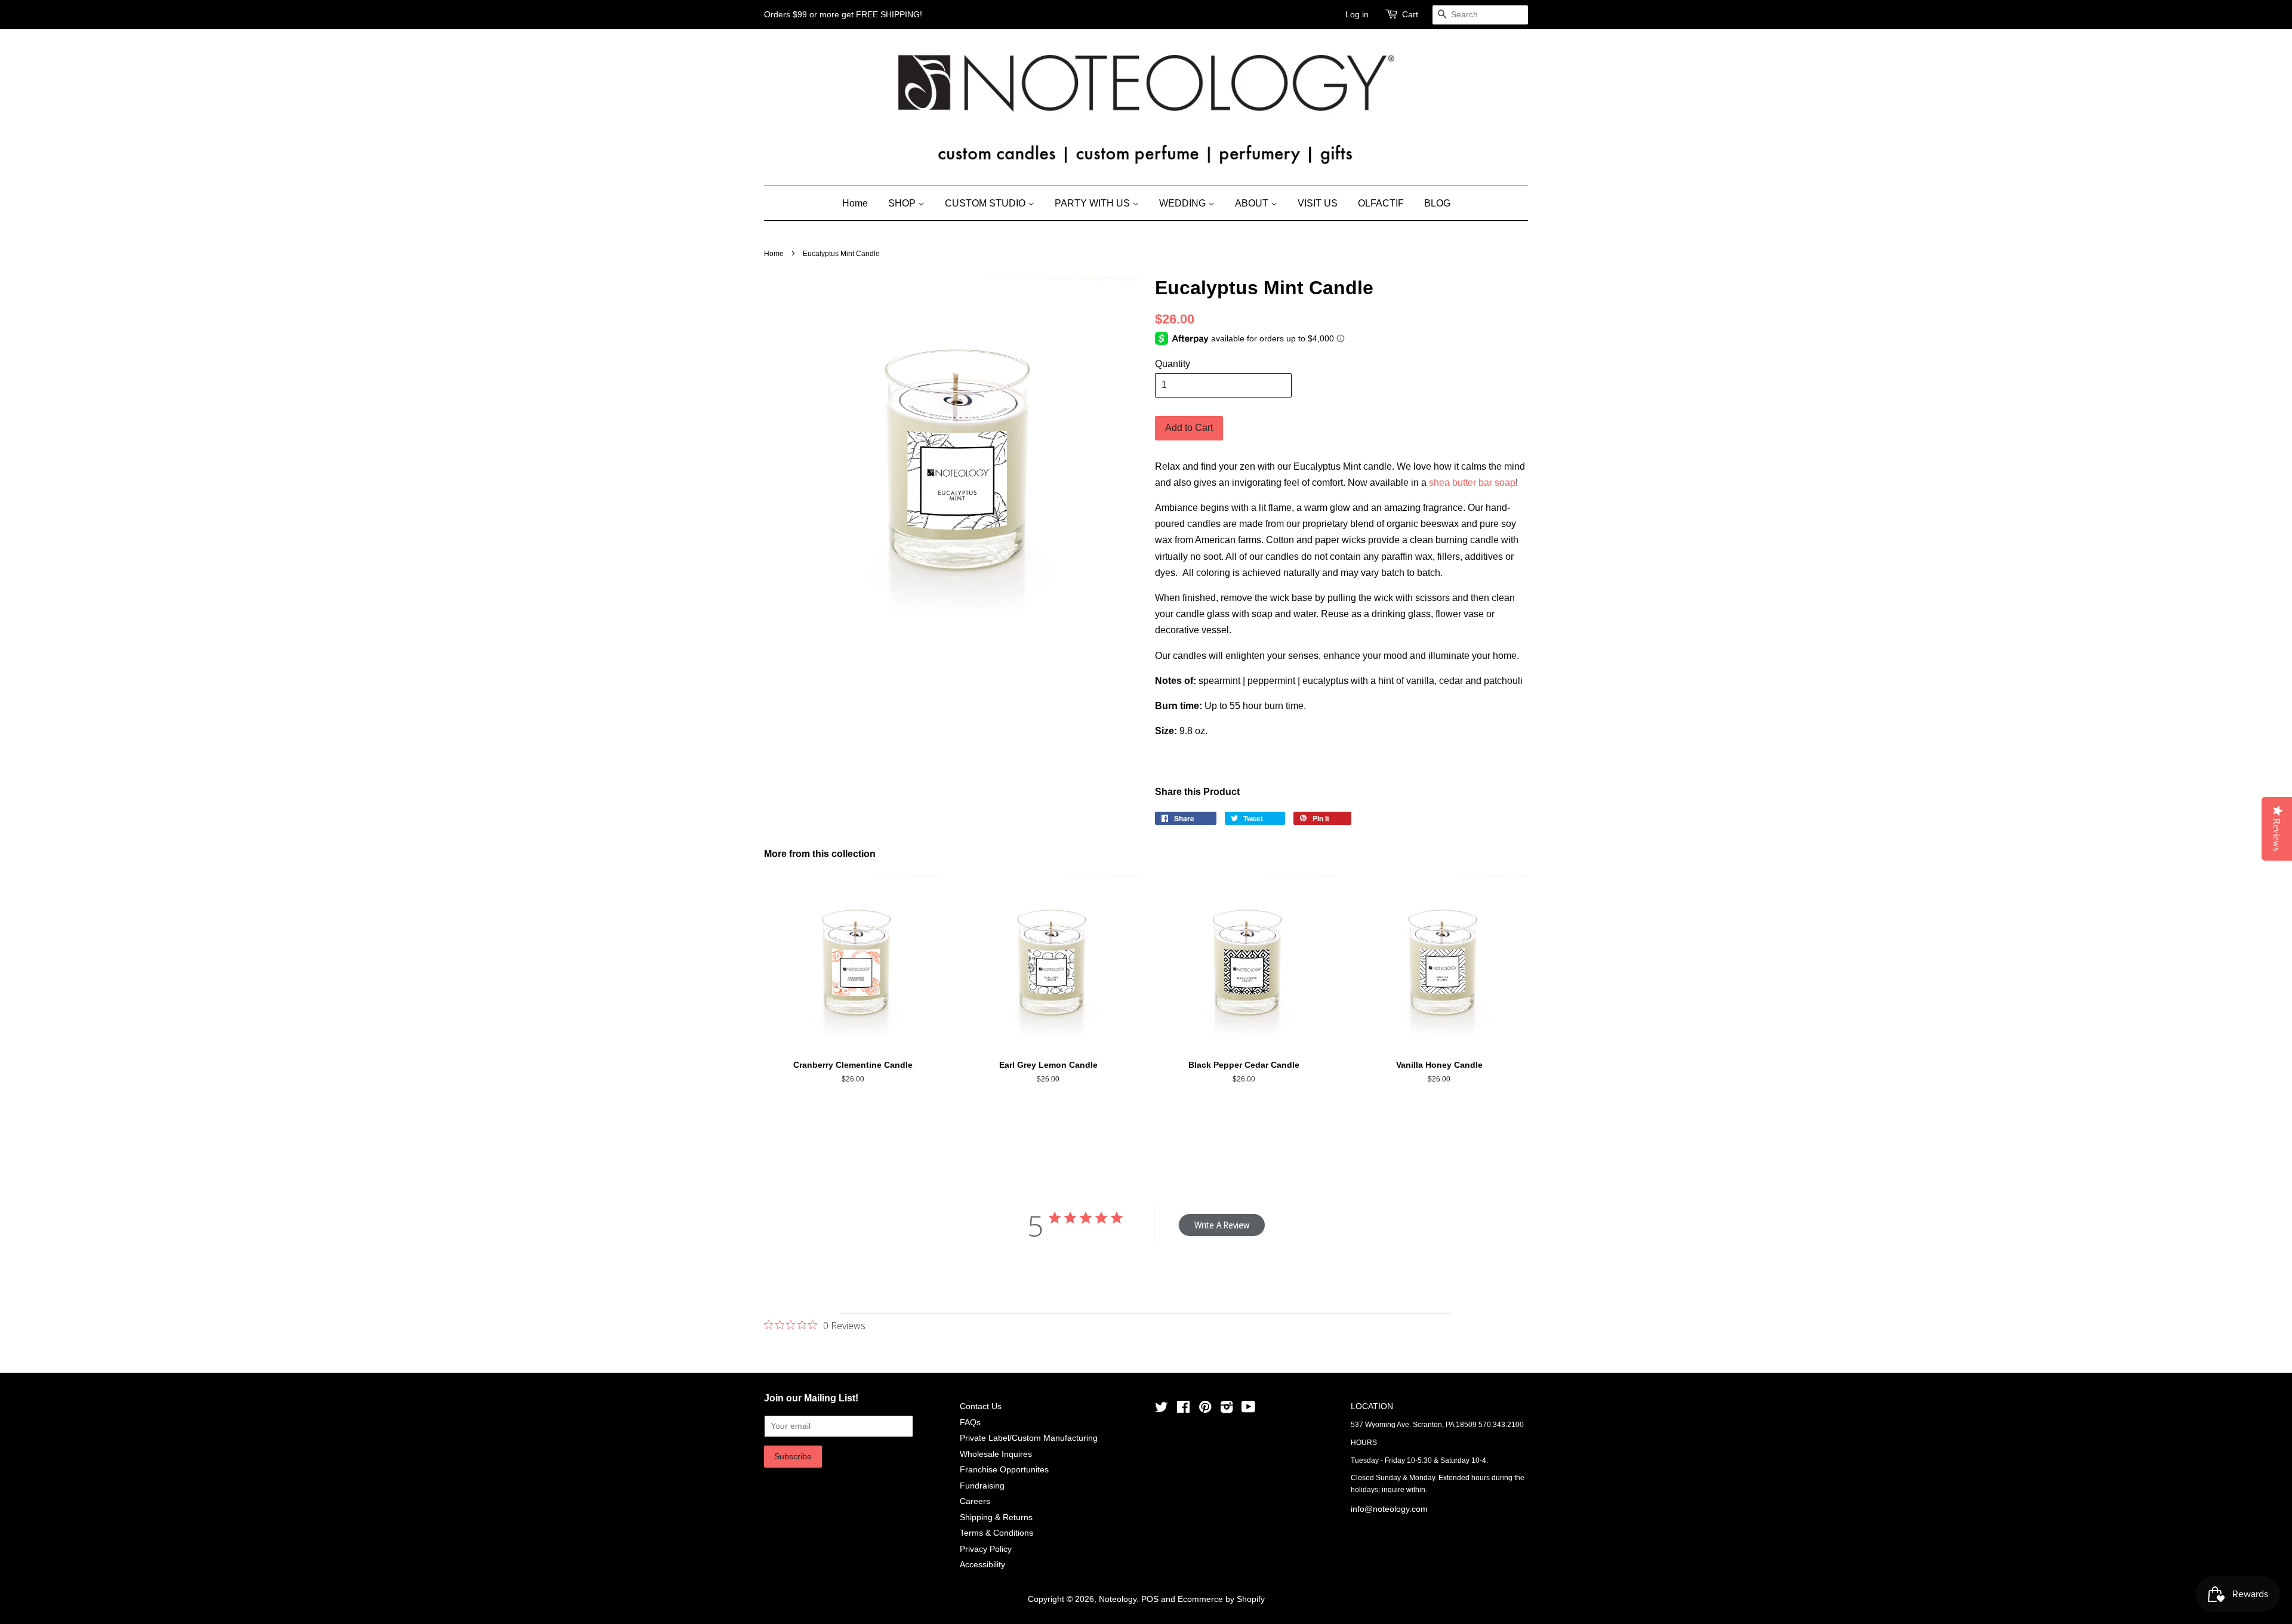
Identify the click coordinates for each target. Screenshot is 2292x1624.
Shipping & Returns (996, 1517)
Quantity (1173, 364)
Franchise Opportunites (1004, 1470)
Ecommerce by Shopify (1221, 1599)
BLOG (1437, 203)
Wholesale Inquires (996, 1454)
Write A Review (1222, 1225)
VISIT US (1318, 203)
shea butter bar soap (1472, 483)
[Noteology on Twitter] (1162, 1409)
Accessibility (982, 1565)
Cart (1410, 14)
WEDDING (1184, 203)
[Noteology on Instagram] (1227, 1409)
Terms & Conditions (996, 1533)
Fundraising (982, 1486)
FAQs (970, 1423)
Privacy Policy (986, 1549)
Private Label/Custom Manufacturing (1029, 1438)
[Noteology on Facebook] (1183, 1409)
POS (1150, 1599)
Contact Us (981, 1406)
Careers (975, 1501)
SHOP (903, 203)
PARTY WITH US (1093, 203)
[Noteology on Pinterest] (1205, 1409)
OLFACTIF (1381, 203)
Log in (1357, 14)
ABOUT (1253, 203)
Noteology (1118, 1599)
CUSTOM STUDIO (986, 203)
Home (855, 203)
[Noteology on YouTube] (1248, 1409)
